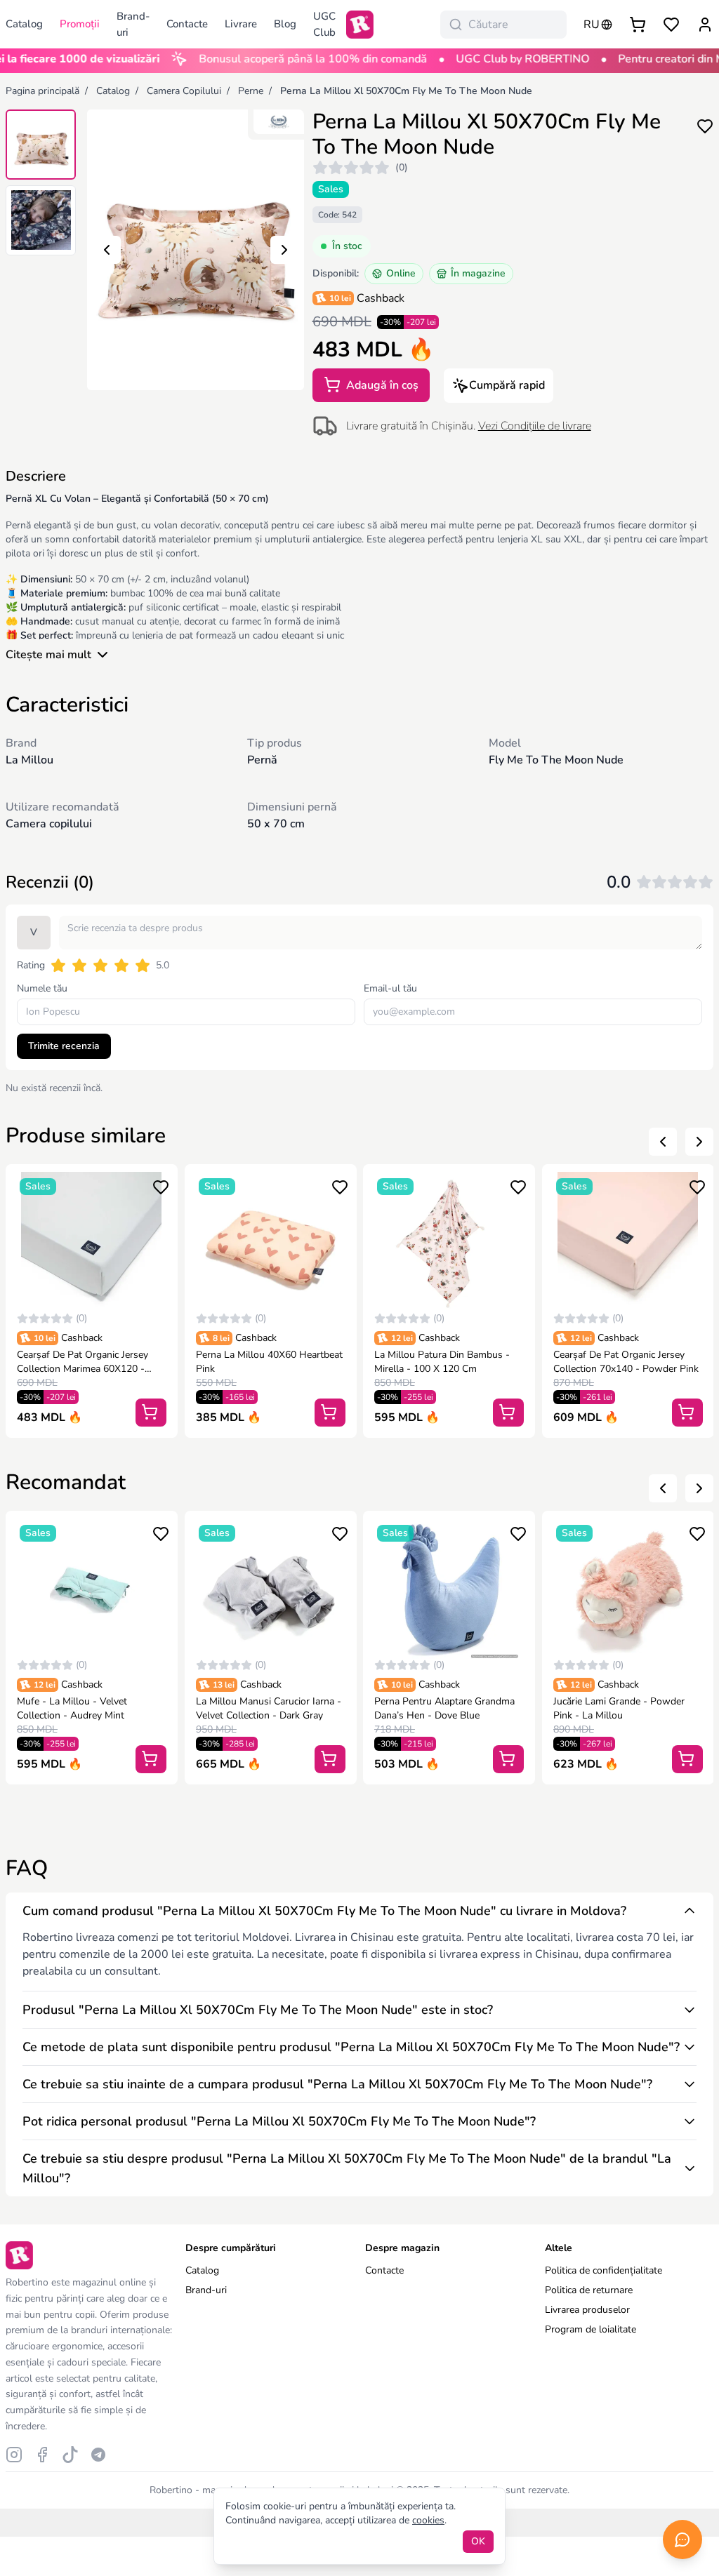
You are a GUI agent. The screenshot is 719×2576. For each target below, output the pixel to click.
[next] (284, 250)
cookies (428, 2520)
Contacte (187, 24)
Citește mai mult (48, 655)
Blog (285, 24)
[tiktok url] (70, 2455)
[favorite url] (671, 25)
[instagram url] (14, 2455)
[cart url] (638, 25)
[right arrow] (699, 1142)
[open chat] (682, 2540)
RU (592, 25)
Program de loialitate (591, 2329)
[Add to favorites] (705, 125)
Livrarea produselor (587, 2310)
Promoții (80, 24)
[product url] (92, 1242)
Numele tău (42, 988)
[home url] (360, 25)
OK (478, 2541)
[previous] (107, 250)
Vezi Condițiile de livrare (535, 426)
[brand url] (279, 122)
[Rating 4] (121, 966)
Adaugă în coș (381, 385)
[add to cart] (151, 1413)
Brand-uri (133, 24)
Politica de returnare (589, 2290)
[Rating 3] (100, 966)
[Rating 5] (143, 966)
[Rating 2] (79, 966)
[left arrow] (663, 1142)
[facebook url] (42, 2455)
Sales (331, 189)
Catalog (202, 2270)
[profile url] (705, 25)
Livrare (241, 24)
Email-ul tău (390, 988)
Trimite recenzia (64, 1046)
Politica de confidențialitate (603, 2270)
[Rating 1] (58, 966)
